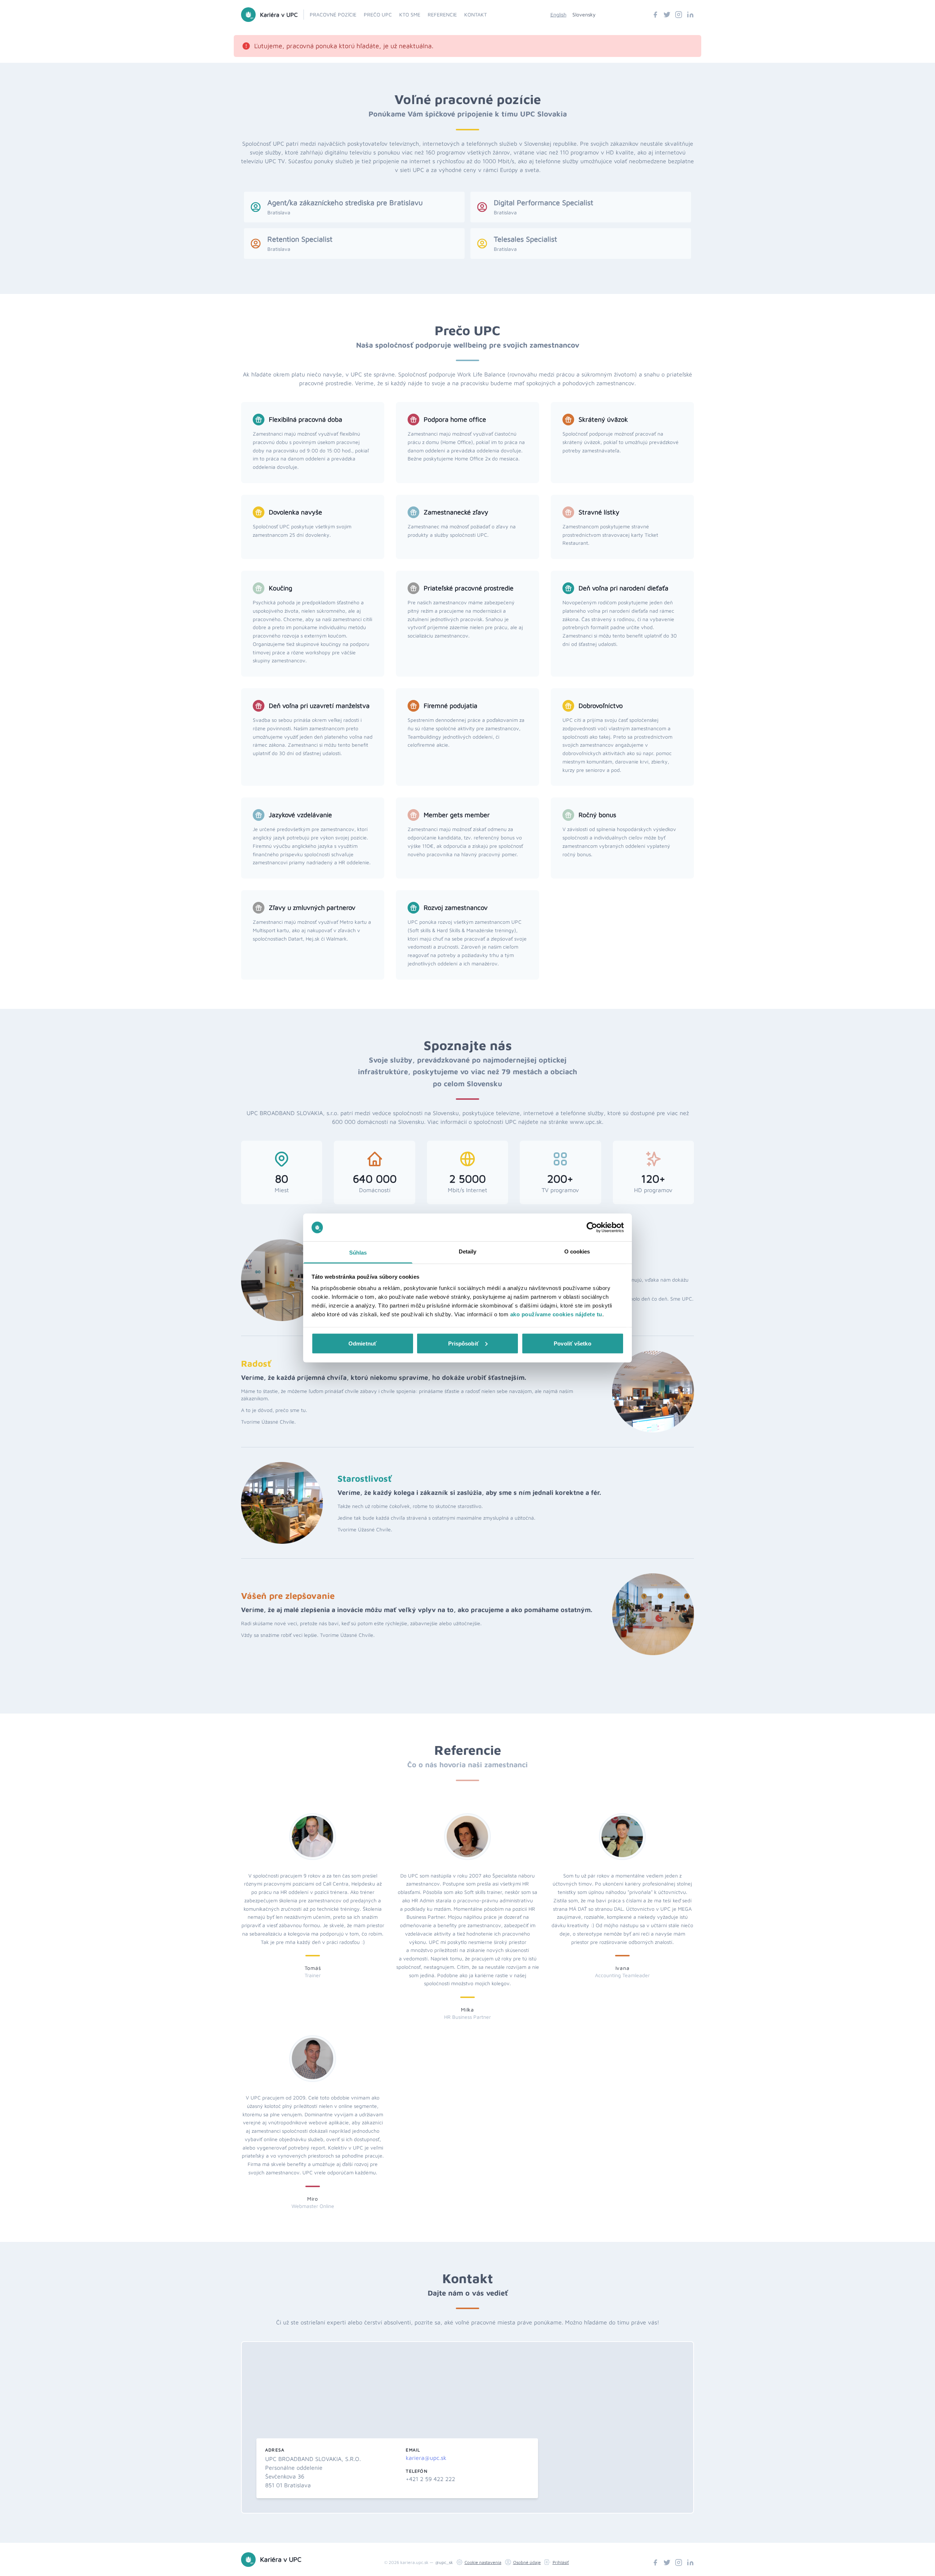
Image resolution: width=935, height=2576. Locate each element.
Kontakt (476, 14)
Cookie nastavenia (483, 2562)
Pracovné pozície (333, 14)
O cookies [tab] (577, 1251)
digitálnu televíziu (348, 152)
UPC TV (275, 161)
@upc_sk (444, 2562)
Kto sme (410, 14)
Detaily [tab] (468, 1251)
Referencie (442, 14)
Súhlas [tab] (358, 1253)
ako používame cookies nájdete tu (556, 1314)
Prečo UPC (378, 14)
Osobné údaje (527, 2562)
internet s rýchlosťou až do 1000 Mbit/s (462, 161)
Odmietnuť (362, 1343)
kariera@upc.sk (426, 2458)
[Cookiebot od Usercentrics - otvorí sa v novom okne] (592, 1228)
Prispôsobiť (463, 1343)
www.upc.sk (586, 1122)
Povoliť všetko (572, 1343)
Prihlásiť (561, 2562)
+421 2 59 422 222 (430, 2479)
